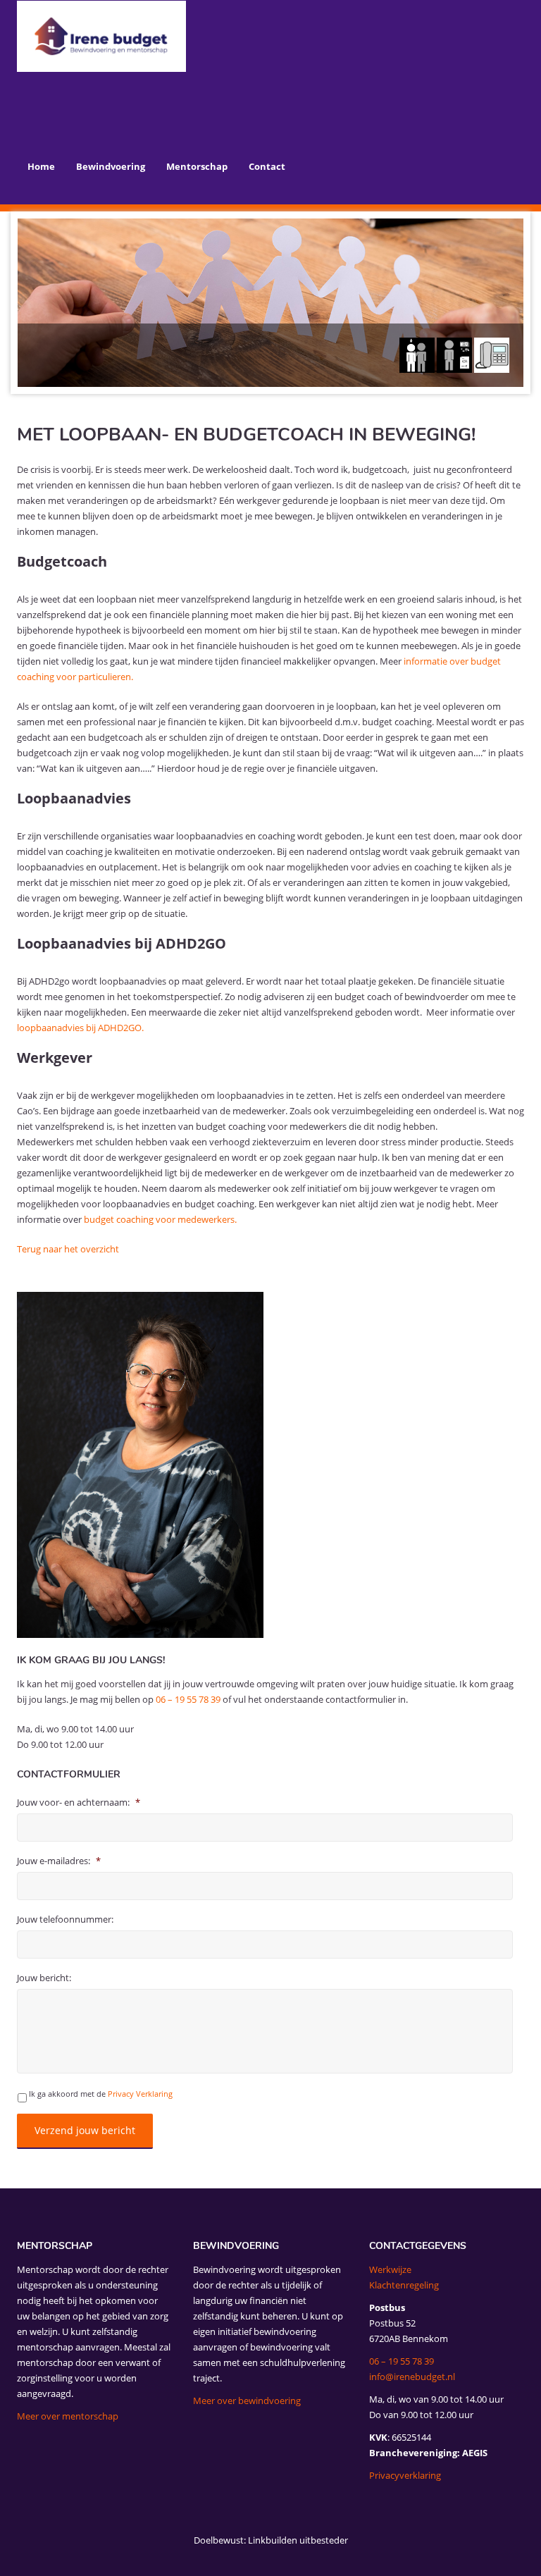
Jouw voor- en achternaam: (79, 1802)
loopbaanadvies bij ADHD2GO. (80, 1028)
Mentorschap (197, 166)
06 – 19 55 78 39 (188, 1699)
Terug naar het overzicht (68, 1249)
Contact (267, 166)
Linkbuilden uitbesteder (298, 2540)
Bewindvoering (111, 166)
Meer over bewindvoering (247, 2401)
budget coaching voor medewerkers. (161, 1219)
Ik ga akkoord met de (101, 2094)
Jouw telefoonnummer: (65, 1919)
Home (41, 166)
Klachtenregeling (404, 2285)
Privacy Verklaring (140, 2094)
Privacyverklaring (405, 2475)
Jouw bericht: (44, 1978)
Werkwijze (390, 2269)
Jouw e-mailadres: (59, 1861)
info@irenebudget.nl (412, 2377)
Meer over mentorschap (68, 2416)
